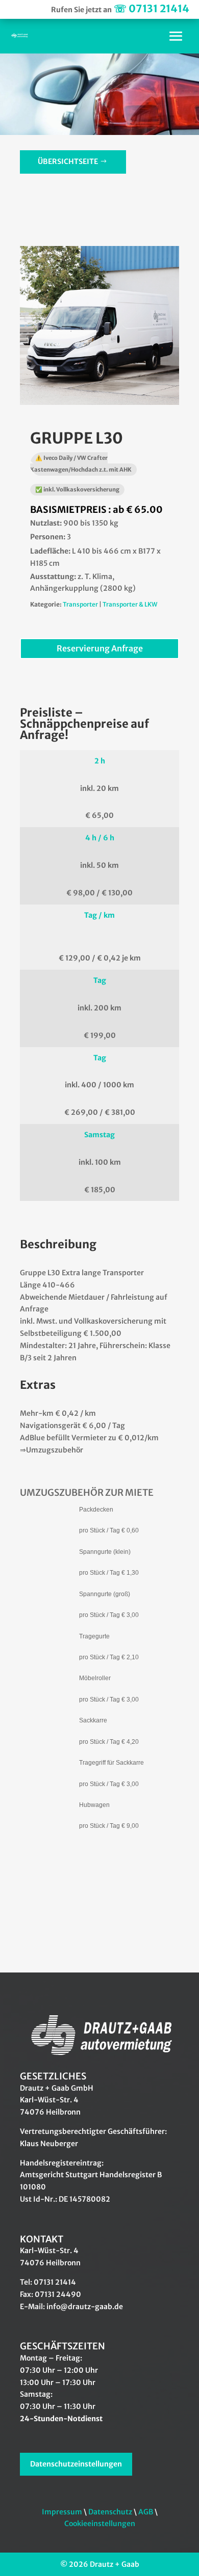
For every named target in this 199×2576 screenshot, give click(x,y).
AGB (146, 2512)
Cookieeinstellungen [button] (100, 2524)
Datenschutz (110, 2512)
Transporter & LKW (130, 604)
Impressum (62, 2512)
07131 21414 (152, 8)
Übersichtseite (68, 161)
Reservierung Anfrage (100, 648)
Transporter (80, 604)
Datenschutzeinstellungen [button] (76, 2464)
